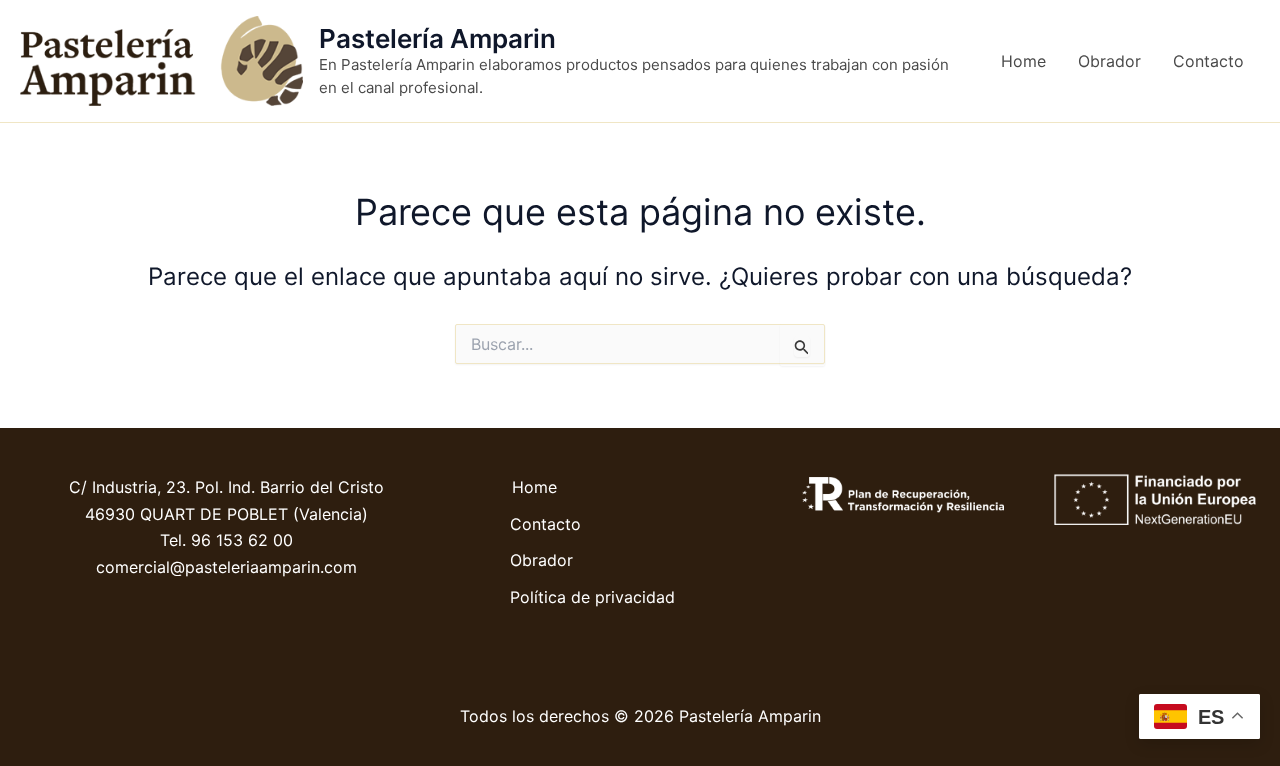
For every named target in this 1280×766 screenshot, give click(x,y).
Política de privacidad (592, 597)
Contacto (1208, 61)
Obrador (1109, 61)
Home (1023, 61)
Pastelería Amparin (437, 38)
